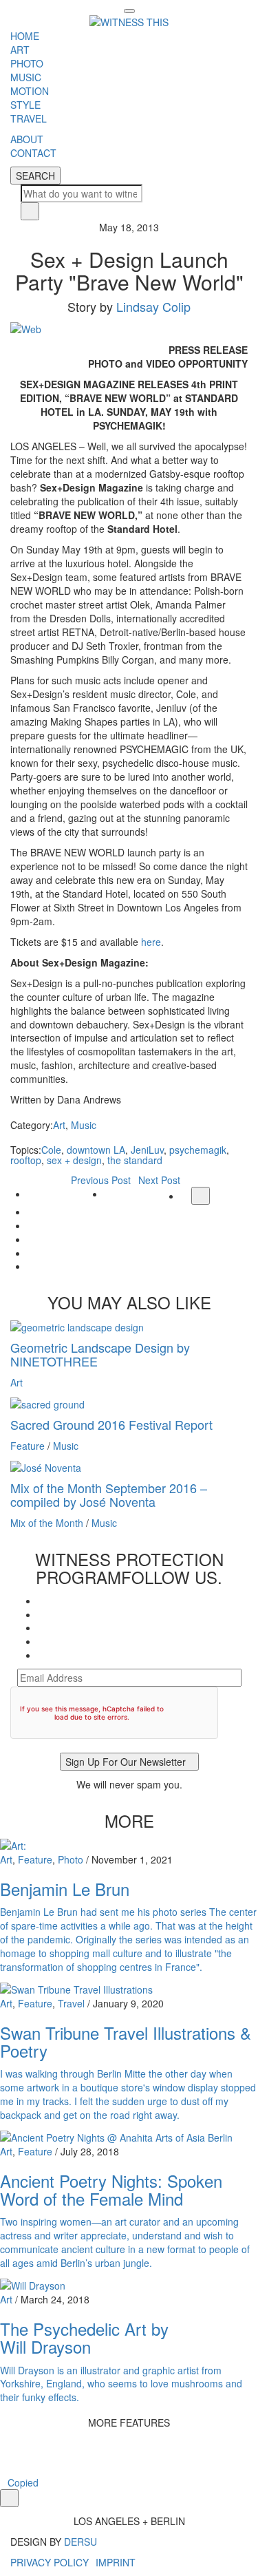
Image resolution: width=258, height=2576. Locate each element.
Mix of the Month (47, 1523)
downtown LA (96, 1150)
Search (35, 176)
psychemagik (198, 1150)
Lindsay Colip (153, 306)
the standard (135, 1160)
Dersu (80, 2542)
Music (84, 1125)
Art (59, 1125)
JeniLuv (147, 1150)
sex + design (74, 1160)
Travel (71, 2003)
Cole (51, 1150)
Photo (71, 1859)
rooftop (26, 1160)
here (151, 942)
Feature (28, 1446)
